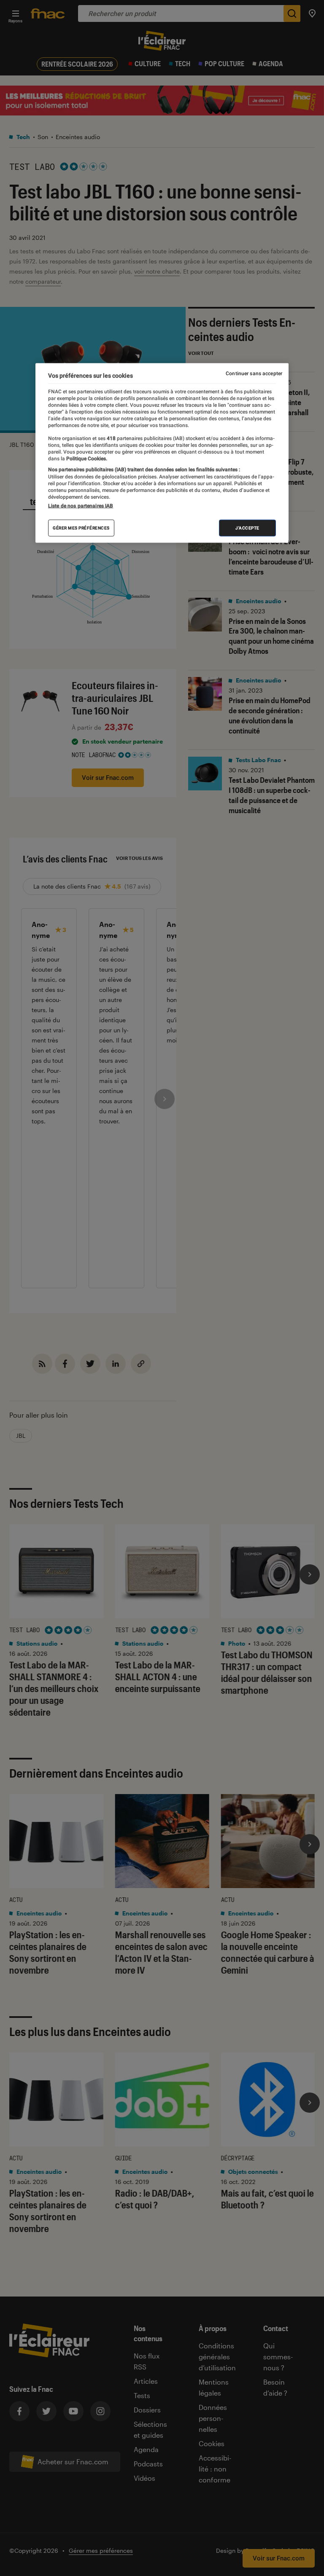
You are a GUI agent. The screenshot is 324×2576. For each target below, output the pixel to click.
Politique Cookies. (86, 459)
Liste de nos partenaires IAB (81, 506)
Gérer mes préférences (81, 528)
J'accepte (247, 528)
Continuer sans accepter (254, 373)
